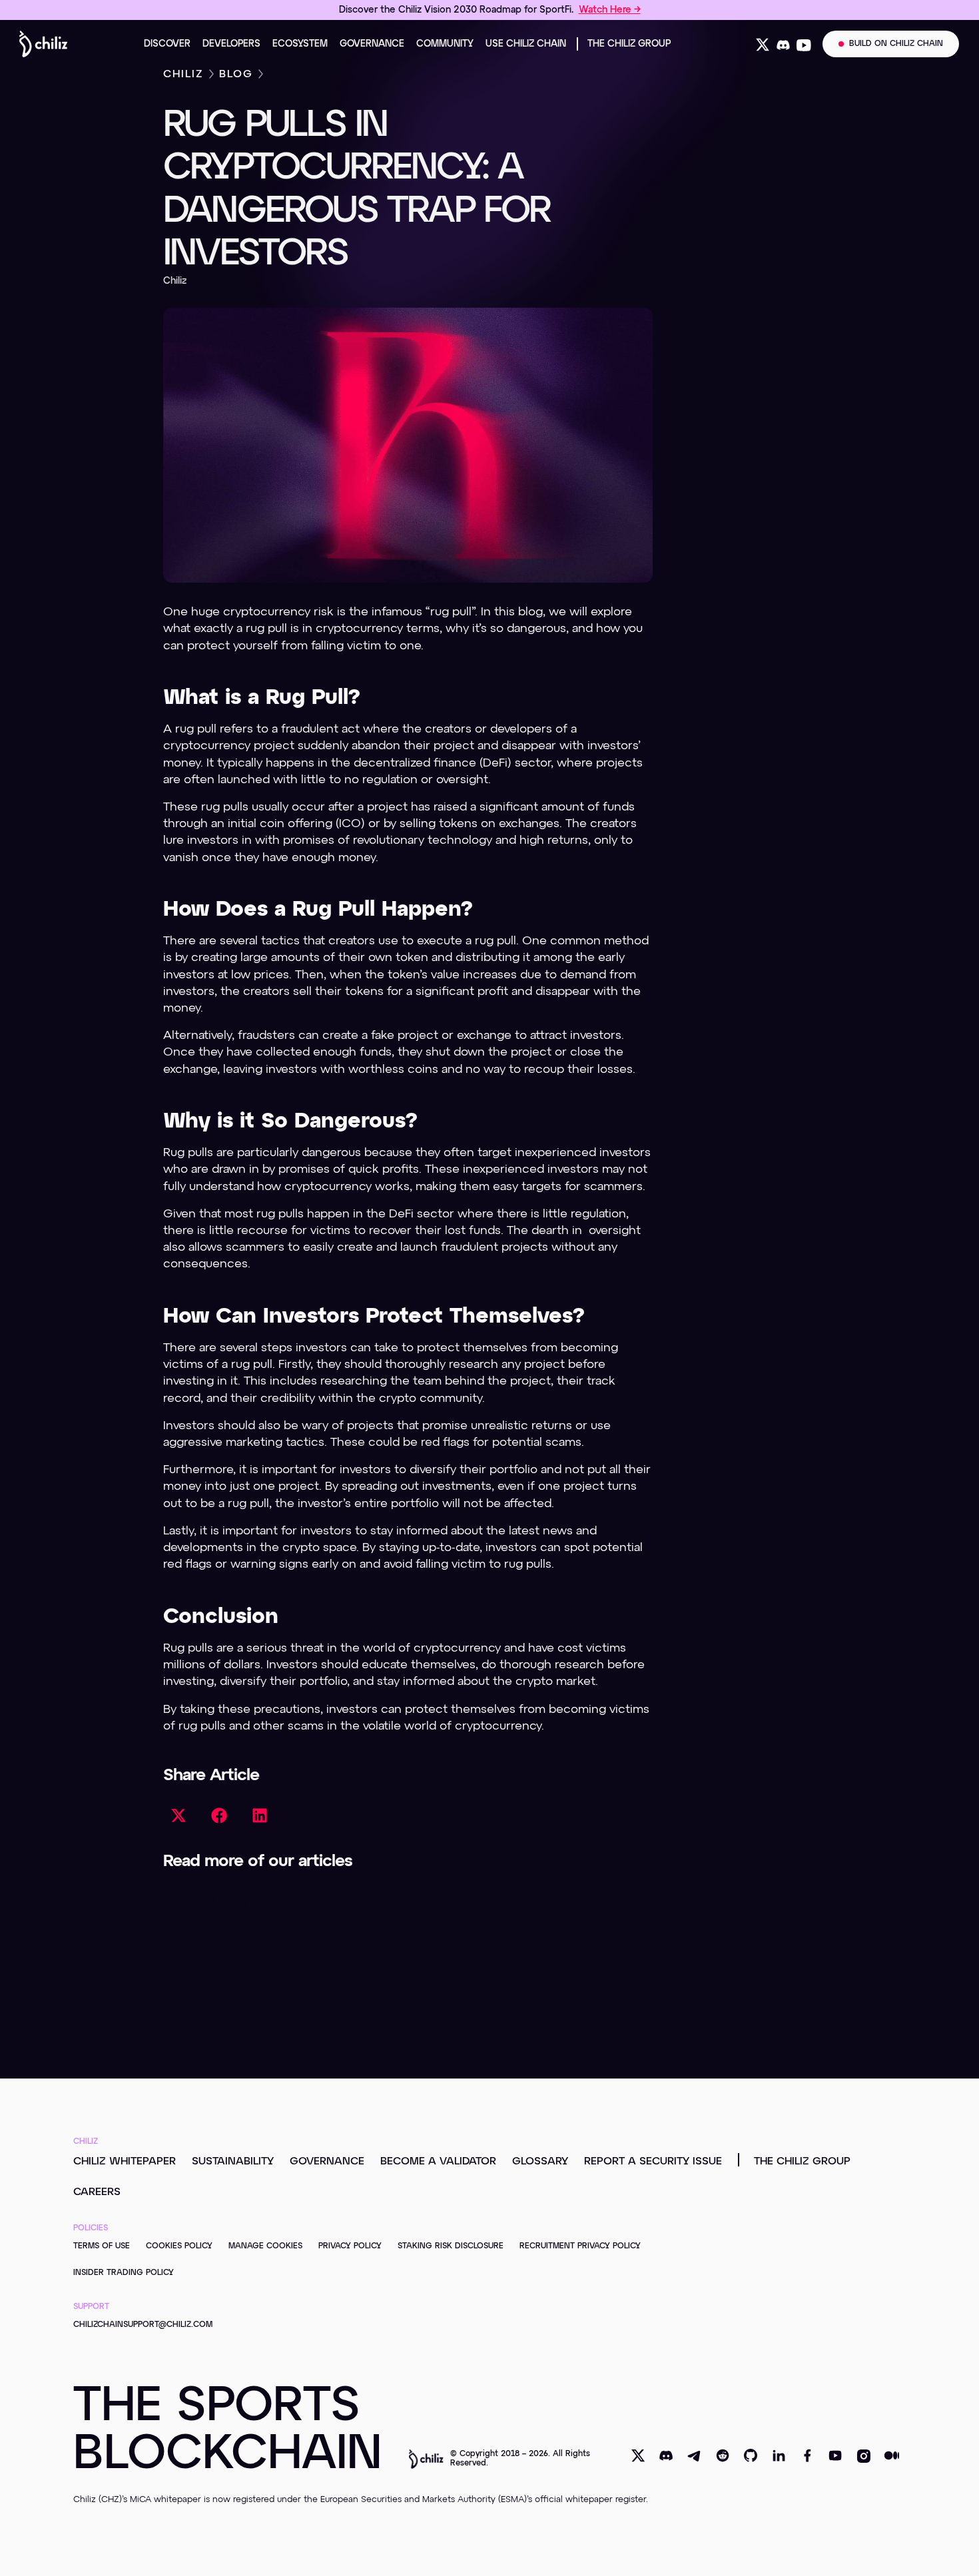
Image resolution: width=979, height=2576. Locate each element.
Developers (231, 44)
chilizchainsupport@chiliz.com (143, 2325)
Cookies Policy (179, 2246)
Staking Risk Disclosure (451, 2246)
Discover (167, 44)
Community (445, 44)
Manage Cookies (265, 2246)
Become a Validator (438, 2162)
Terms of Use (102, 2246)
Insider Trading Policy (124, 2273)
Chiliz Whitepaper (125, 2162)
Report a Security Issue (653, 2162)
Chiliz (183, 75)
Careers (97, 2192)
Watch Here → (610, 10)
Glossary (540, 2162)
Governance (372, 44)
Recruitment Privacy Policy (580, 2246)
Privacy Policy (350, 2246)
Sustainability (233, 2162)
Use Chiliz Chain (526, 44)
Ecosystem (300, 44)
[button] (178, 1816)
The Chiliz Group (629, 44)
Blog (236, 75)
